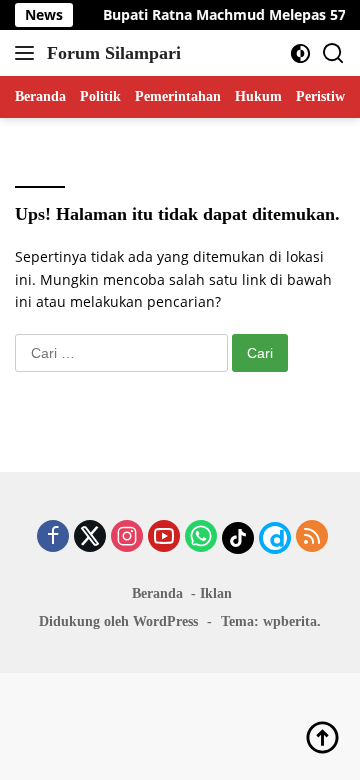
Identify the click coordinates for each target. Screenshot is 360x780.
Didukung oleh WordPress (118, 621)
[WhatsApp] (201, 537)
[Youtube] (164, 537)
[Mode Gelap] (300, 53)
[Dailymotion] (275, 538)
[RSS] (312, 537)
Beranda (157, 593)
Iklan (216, 593)
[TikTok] (238, 538)
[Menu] (28, 53)
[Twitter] (90, 537)
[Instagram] (127, 537)
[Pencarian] (333, 53)
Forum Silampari (114, 53)
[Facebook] (53, 537)
